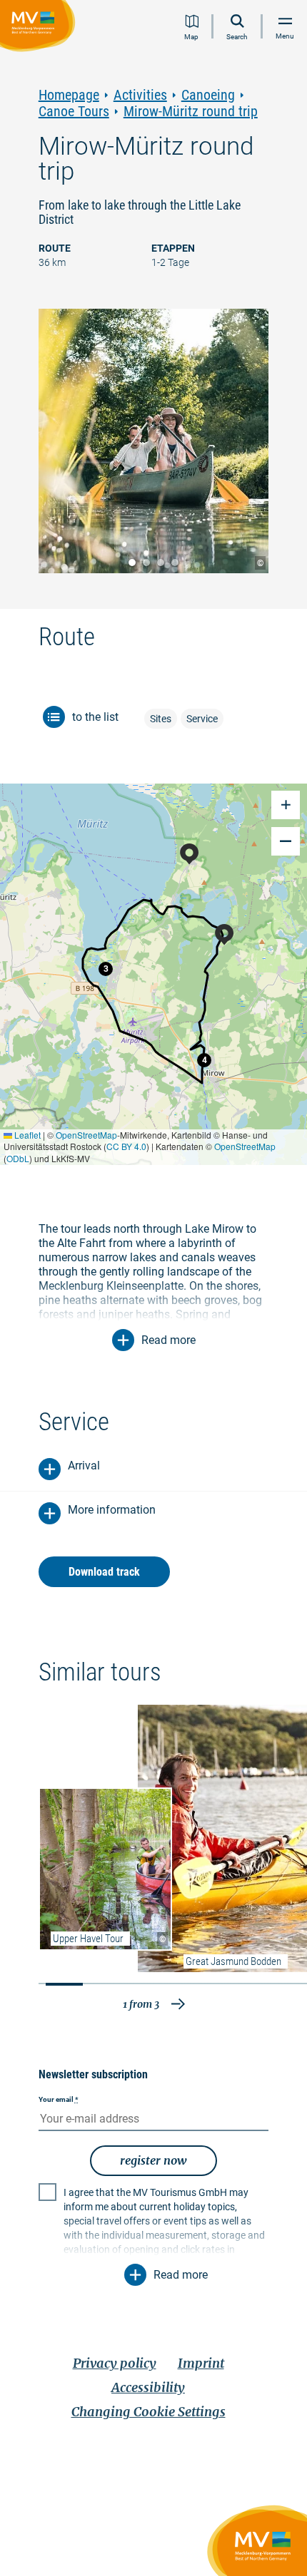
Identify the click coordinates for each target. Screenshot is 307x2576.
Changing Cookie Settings (149, 2412)
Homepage (69, 95)
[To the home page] (40, 28)
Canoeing (208, 95)
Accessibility (148, 2387)
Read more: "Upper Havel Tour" (105, 1869)
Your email (59, 2099)
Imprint (201, 2363)
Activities (140, 95)
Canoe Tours (74, 112)
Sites (161, 719)
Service (202, 719)
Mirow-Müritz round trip (191, 112)
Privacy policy (115, 2363)
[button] (106, 969)
